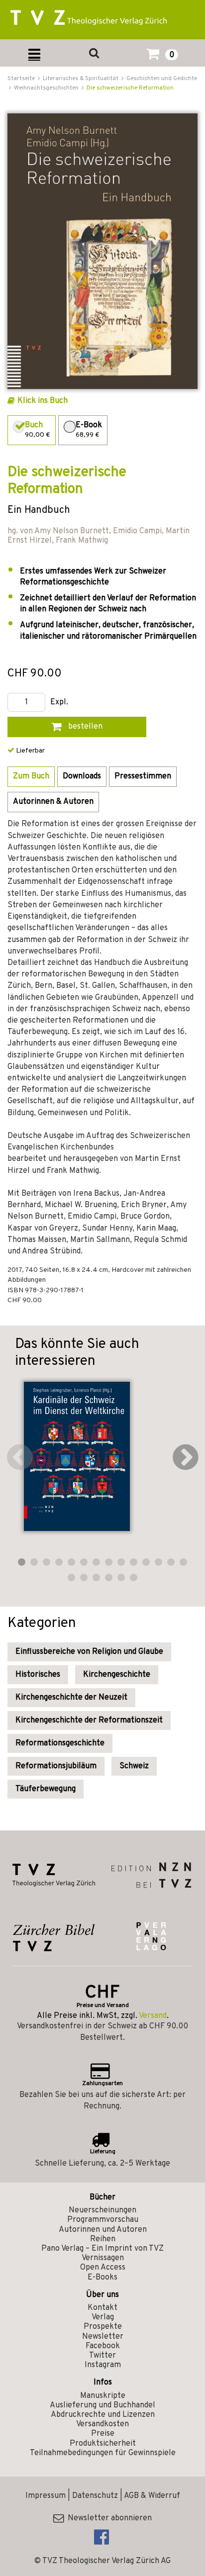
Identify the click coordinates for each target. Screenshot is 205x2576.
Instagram (103, 2365)
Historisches (38, 1675)
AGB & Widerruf (152, 2496)
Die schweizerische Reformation (130, 88)
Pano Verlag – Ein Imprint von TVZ (102, 2249)
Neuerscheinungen (102, 2210)
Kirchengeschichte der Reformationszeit (89, 1720)
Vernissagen (103, 2258)
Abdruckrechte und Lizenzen (103, 2415)
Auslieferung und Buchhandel (102, 2405)
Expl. (59, 703)
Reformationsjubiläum (56, 1766)
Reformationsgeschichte (60, 1743)
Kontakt (102, 2308)
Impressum (46, 2496)
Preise (103, 2434)
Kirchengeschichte (117, 1675)
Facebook (103, 2346)
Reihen (103, 2239)
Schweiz (134, 1766)
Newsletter (103, 2337)
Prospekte (103, 2327)
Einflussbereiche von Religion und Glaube (89, 1652)
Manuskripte (103, 2396)
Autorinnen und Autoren (103, 2230)
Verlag (103, 2317)
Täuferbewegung (46, 1789)
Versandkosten (102, 2424)
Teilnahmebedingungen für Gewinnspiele (103, 2453)
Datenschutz (95, 2496)
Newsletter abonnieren (108, 2518)
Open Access (103, 2268)
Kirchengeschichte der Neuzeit (71, 1698)
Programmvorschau (103, 2220)
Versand (153, 2016)
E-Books (102, 2278)
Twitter (102, 2356)
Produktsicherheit (103, 2444)
